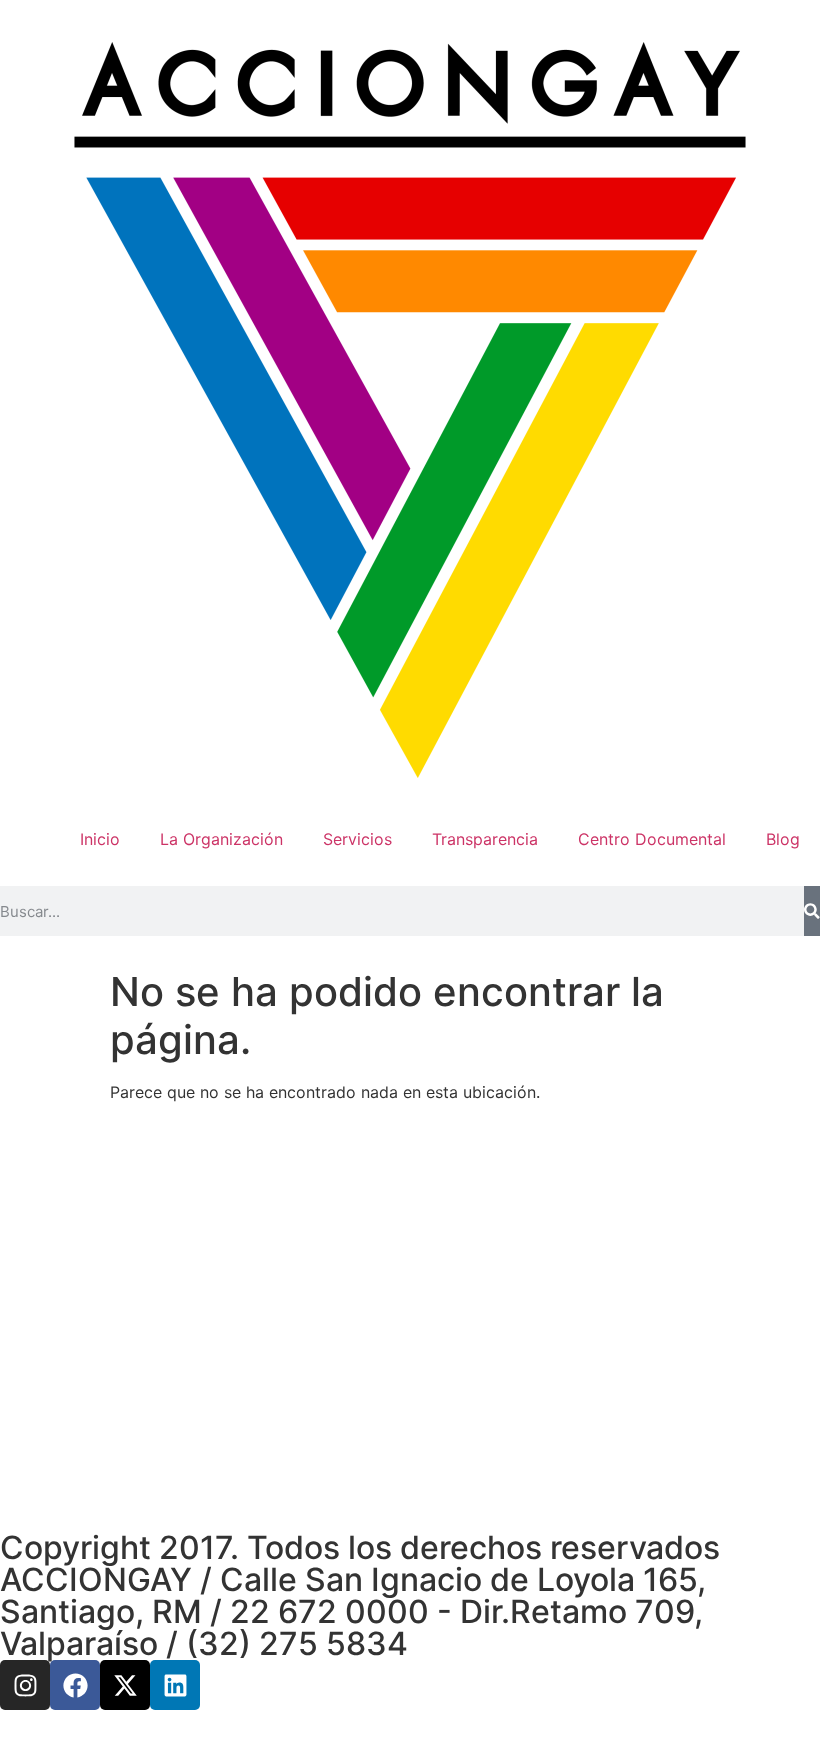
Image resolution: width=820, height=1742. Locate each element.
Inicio (100, 839)
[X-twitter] (125, 1685)
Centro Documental (652, 839)
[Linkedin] (175, 1685)
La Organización (221, 839)
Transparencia (485, 839)
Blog (783, 839)
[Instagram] (25, 1685)
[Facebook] (75, 1685)
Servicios (357, 839)
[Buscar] (812, 911)
